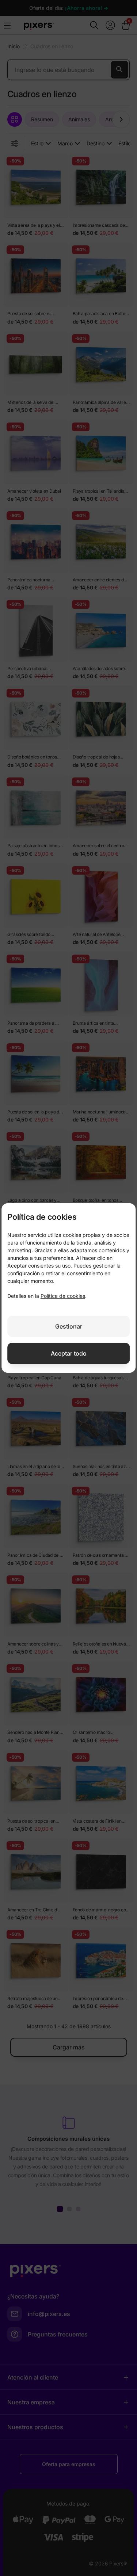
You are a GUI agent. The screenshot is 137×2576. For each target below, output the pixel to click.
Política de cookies (63, 1296)
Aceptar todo (69, 1353)
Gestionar (69, 1326)
